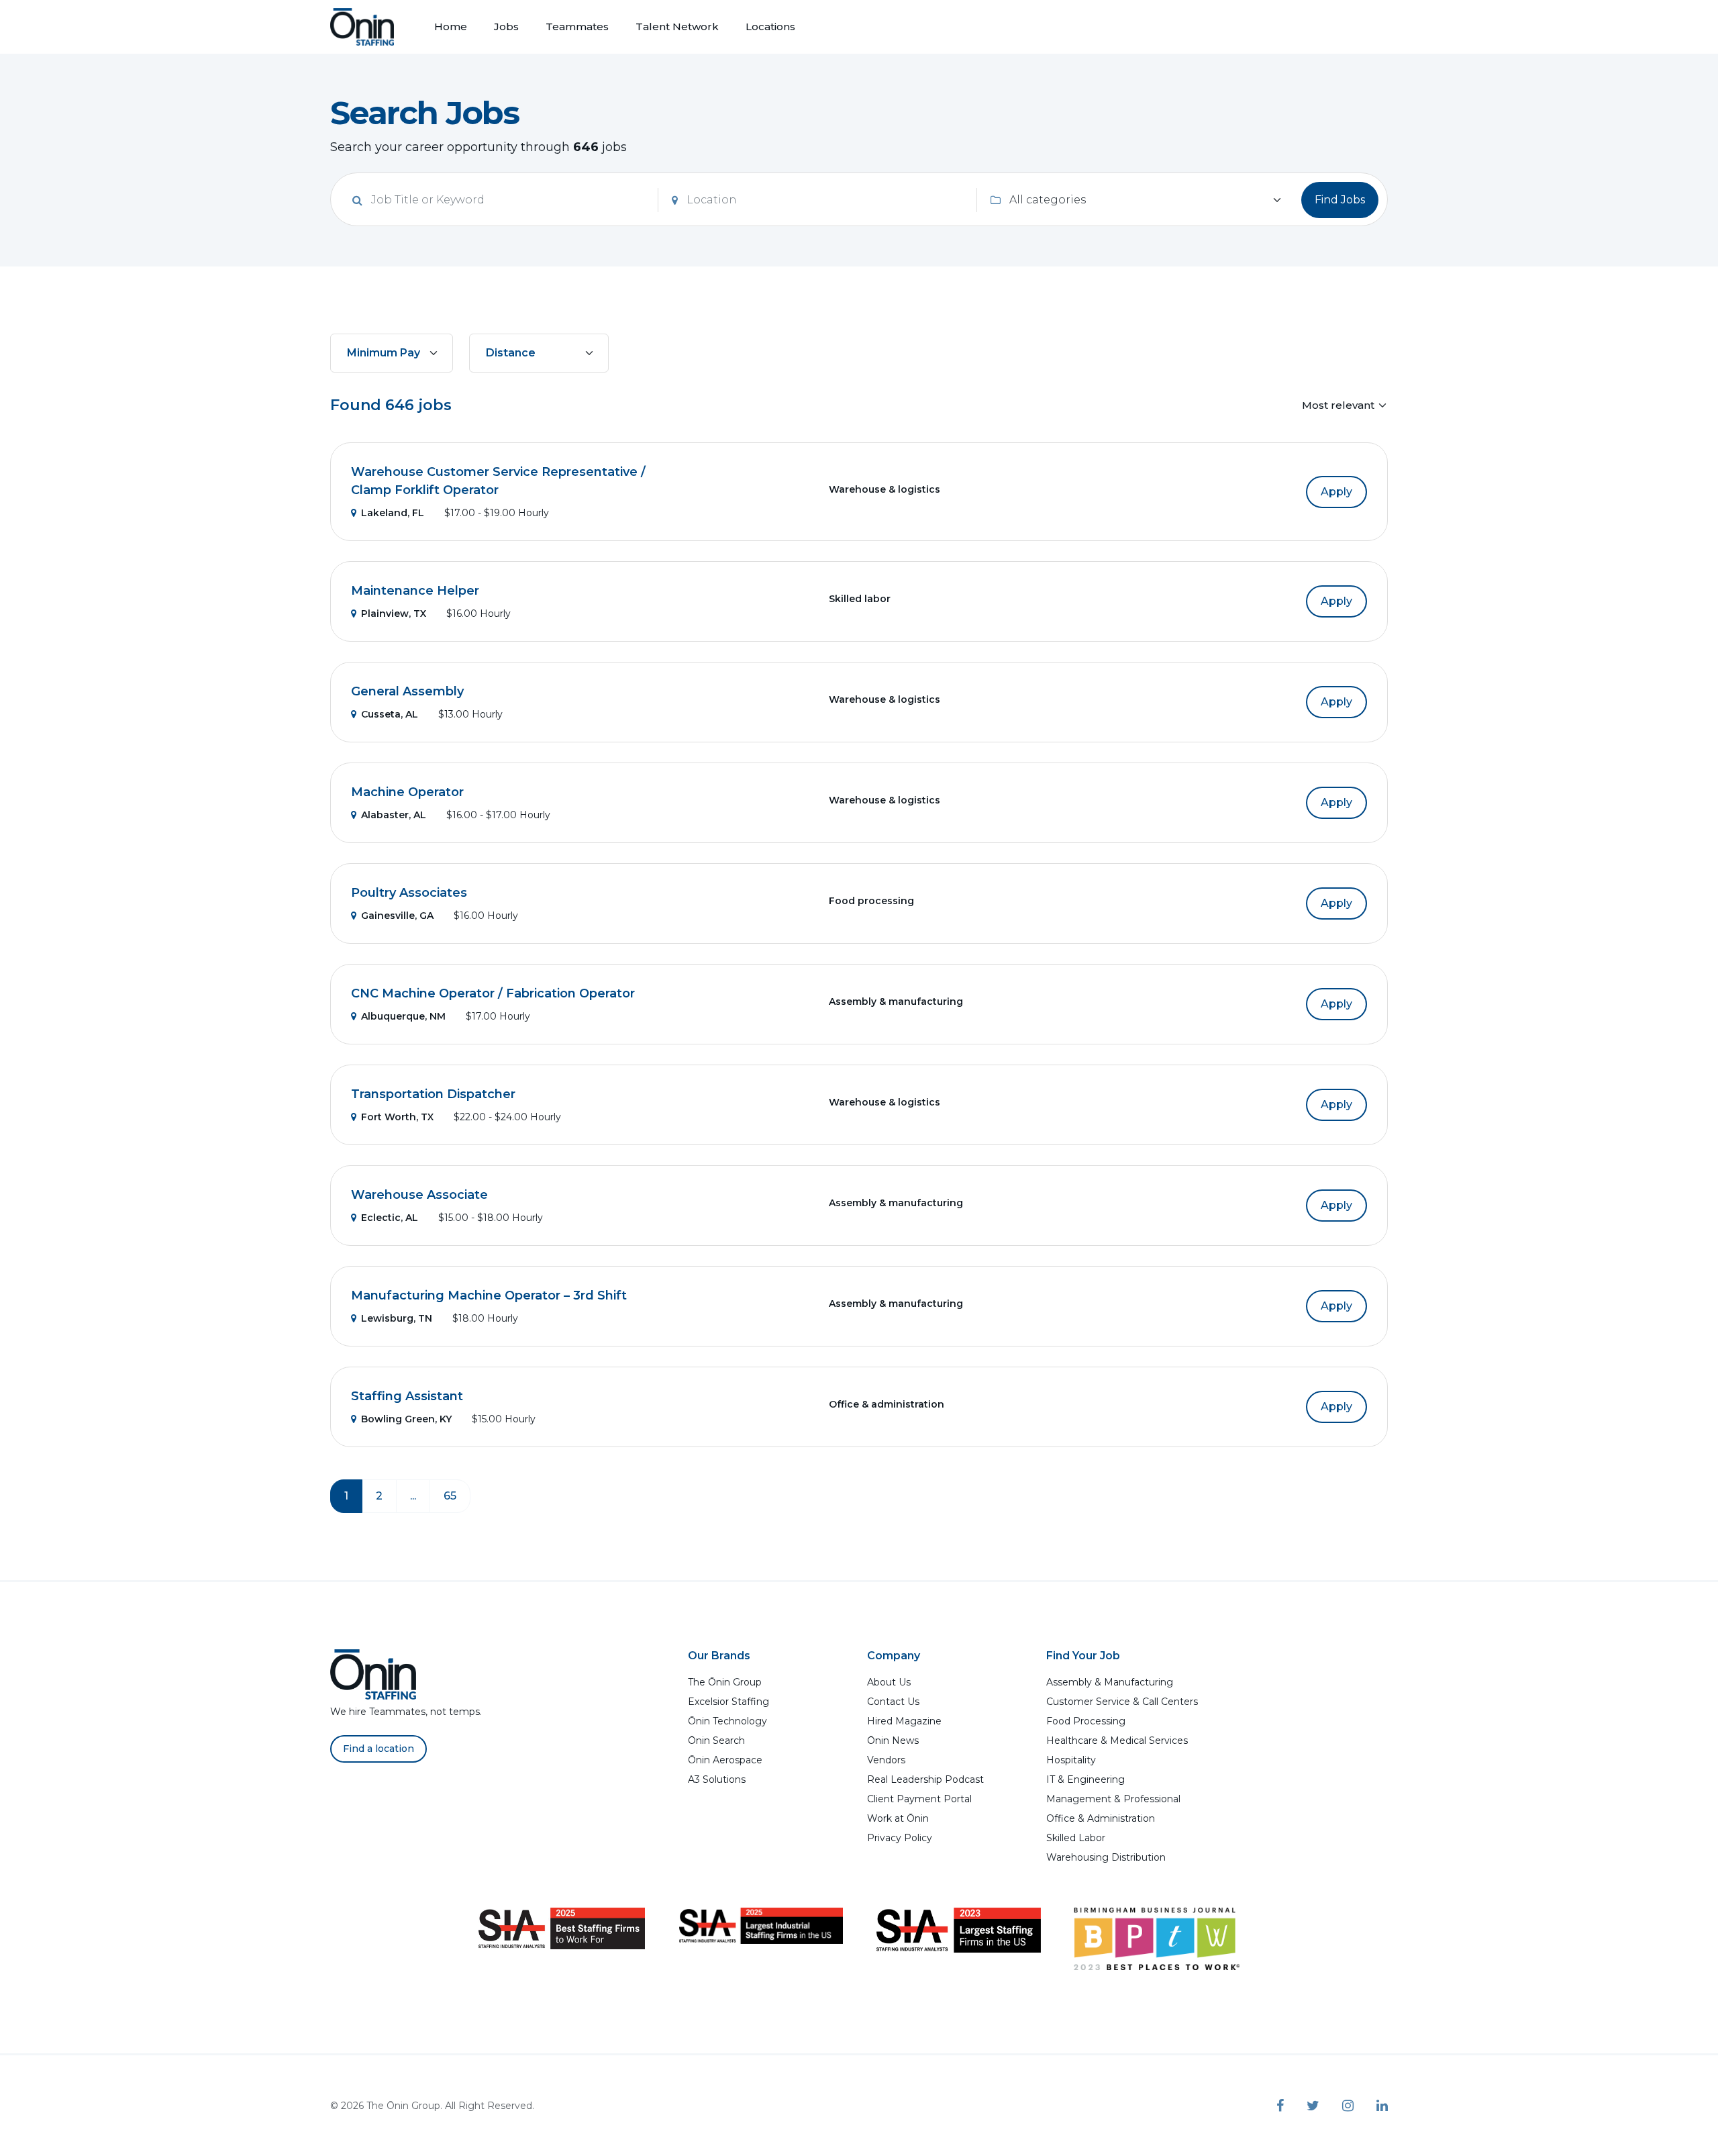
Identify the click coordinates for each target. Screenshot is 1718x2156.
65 (450, 1496)
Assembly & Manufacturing (1110, 1682)
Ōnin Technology (727, 1721)
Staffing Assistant (407, 1396)
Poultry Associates (409, 893)
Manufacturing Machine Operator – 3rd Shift (489, 1295)
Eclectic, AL (390, 1218)
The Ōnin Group (725, 1682)
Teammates (577, 27)
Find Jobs (1340, 200)
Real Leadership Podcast (925, 1779)
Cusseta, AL (390, 714)
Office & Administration (1101, 1818)
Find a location (378, 1749)
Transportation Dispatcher (433, 1094)
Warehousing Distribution (1106, 1857)
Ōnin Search (716, 1741)
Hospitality (1071, 1760)
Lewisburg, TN (397, 1318)
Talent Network (677, 27)
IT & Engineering (1085, 1779)
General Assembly (407, 691)
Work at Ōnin (898, 1818)
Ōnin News (893, 1741)
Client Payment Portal (919, 1799)
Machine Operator (407, 792)
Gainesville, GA (397, 916)
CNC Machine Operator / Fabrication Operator (493, 993)
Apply (1336, 492)
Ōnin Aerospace (725, 1760)
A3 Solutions (717, 1779)
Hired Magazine (904, 1721)
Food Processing (1086, 1721)
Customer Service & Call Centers (1122, 1702)
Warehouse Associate (419, 1195)
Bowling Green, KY (406, 1419)
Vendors (886, 1760)
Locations (770, 27)
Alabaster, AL (394, 815)
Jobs (506, 27)
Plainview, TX (394, 614)
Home (451, 27)
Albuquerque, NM (403, 1016)
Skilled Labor (1076, 1838)
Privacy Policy (900, 1838)
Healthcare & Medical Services (1117, 1741)
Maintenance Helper (415, 591)
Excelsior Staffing (728, 1702)
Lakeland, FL (393, 513)
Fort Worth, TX (397, 1117)
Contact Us (893, 1702)
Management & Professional (1113, 1799)
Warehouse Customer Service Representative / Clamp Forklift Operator (498, 481)
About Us (889, 1682)
